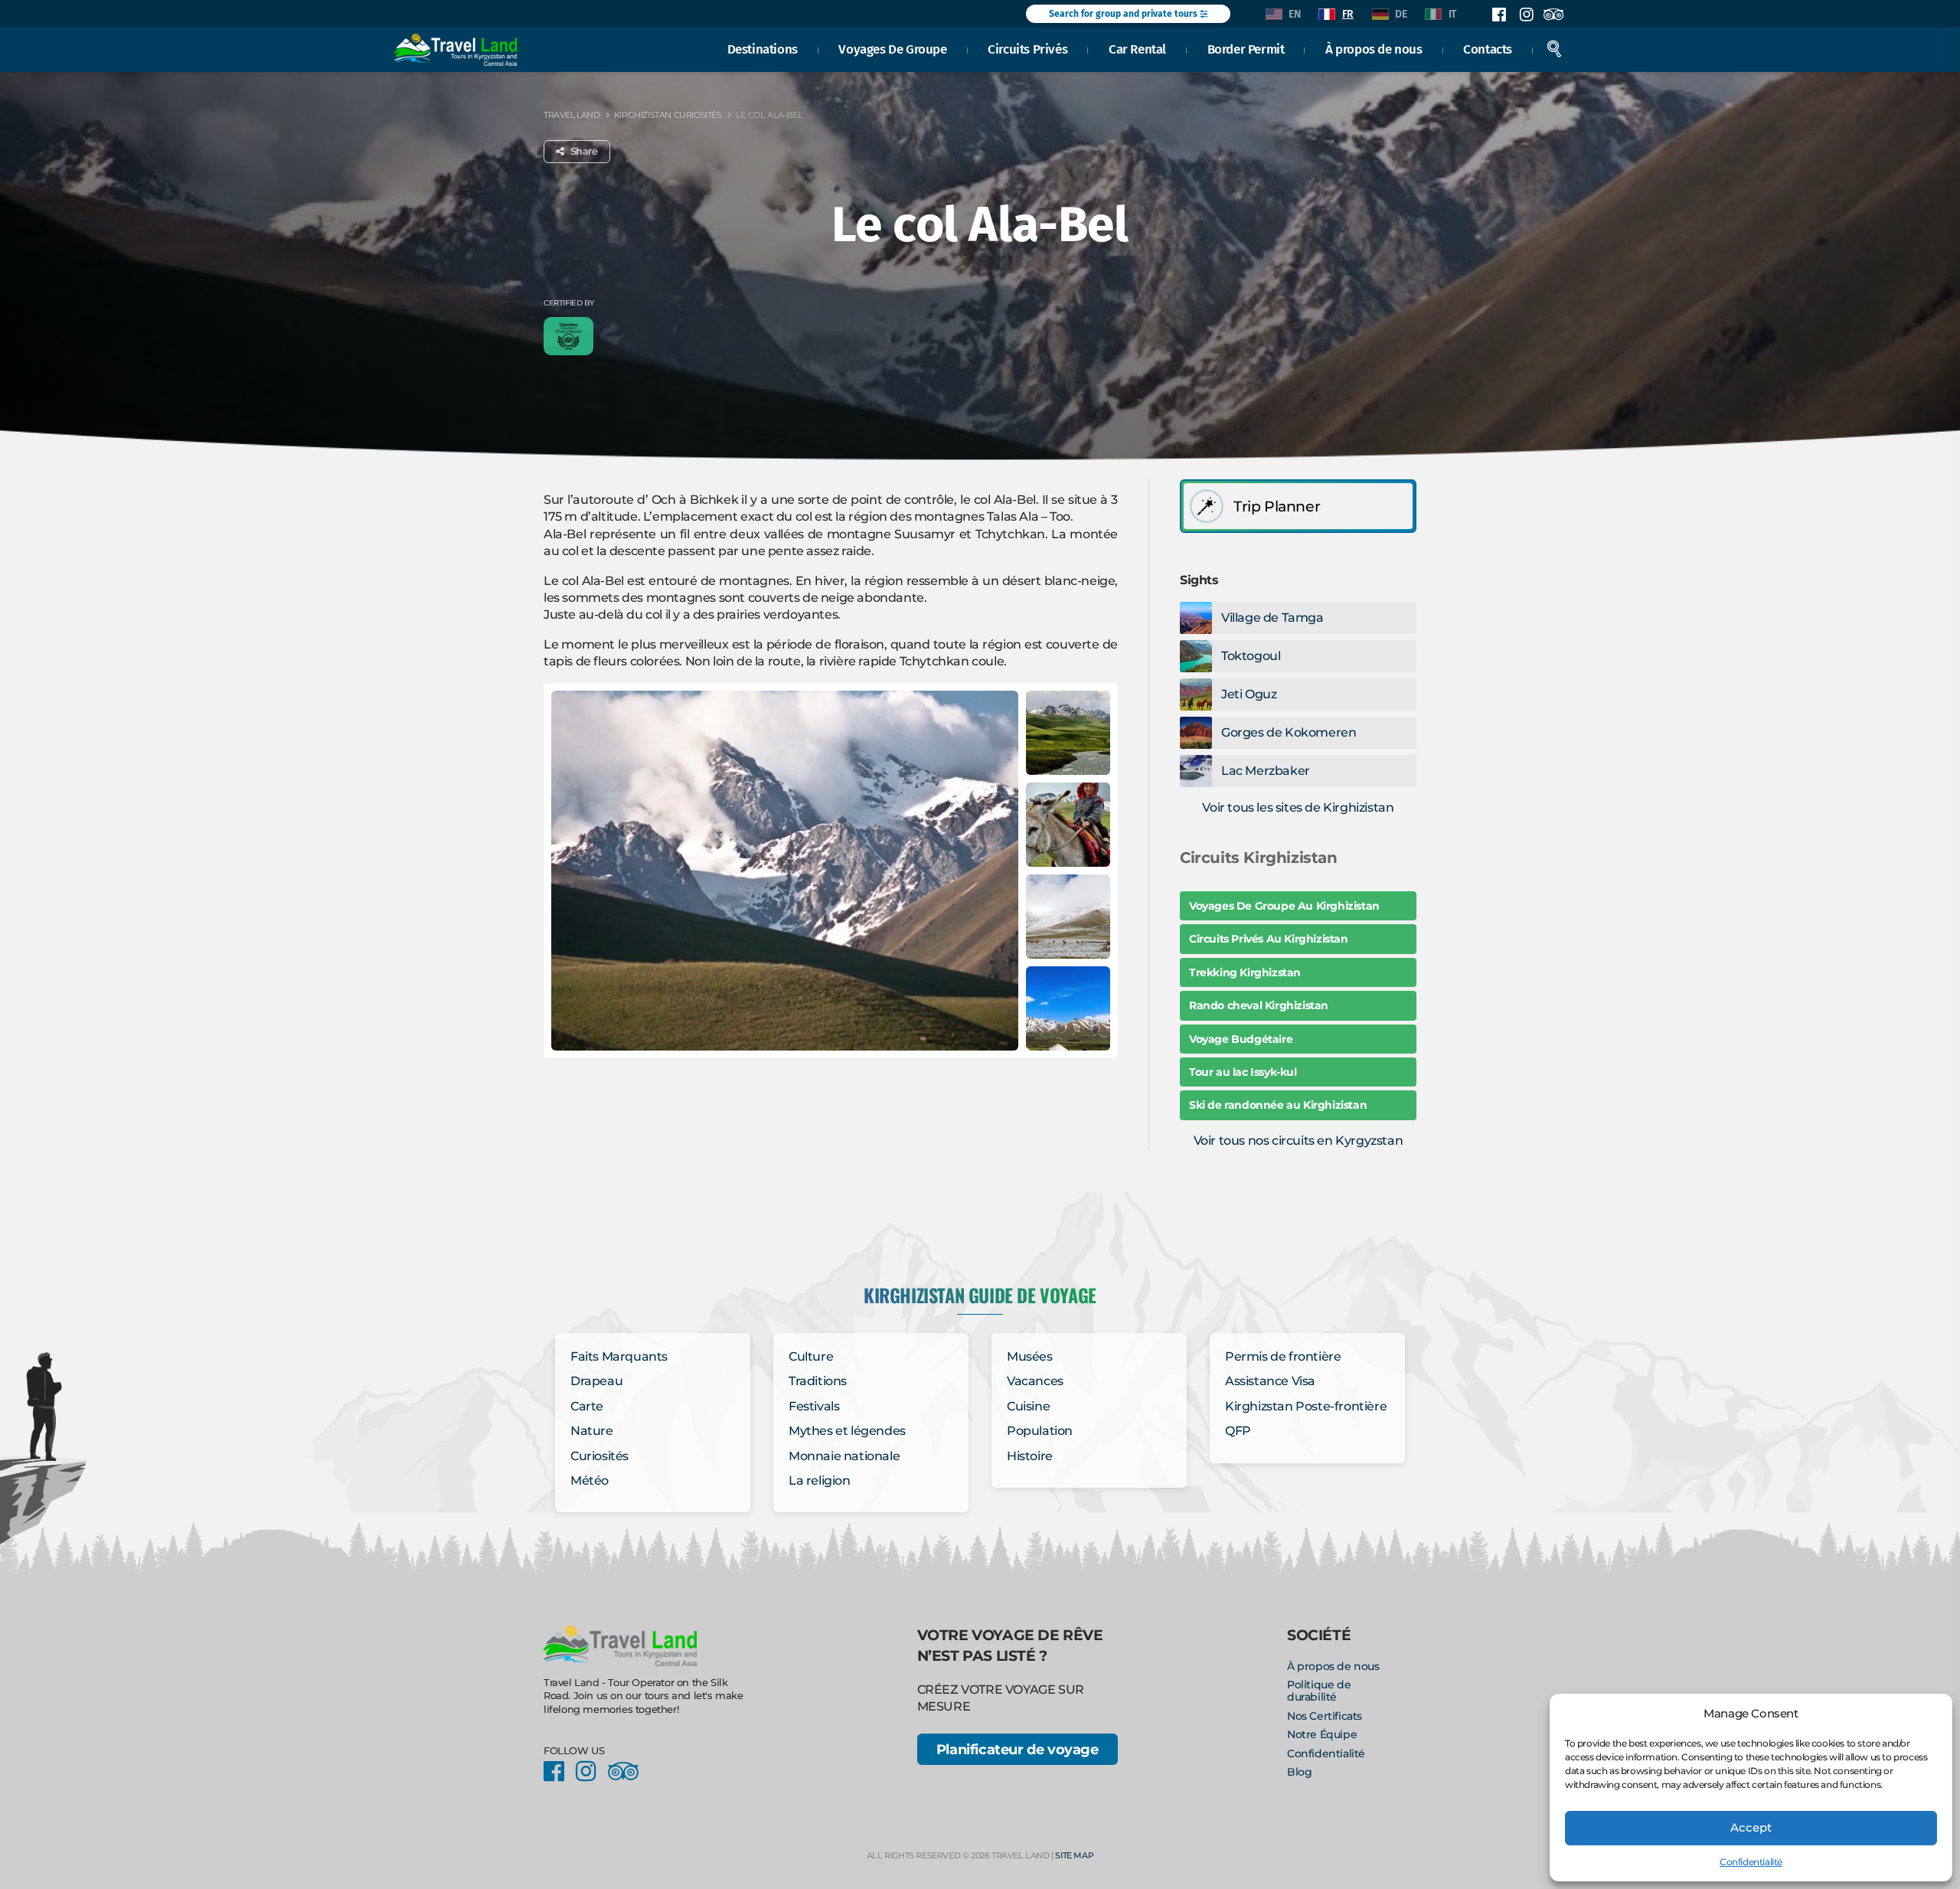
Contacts (1488, 49)
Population (1040, 1431)
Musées (1030, 1356)
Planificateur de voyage (1018, 1749)
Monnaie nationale (844, 1456)
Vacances (1035, 1381)
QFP (1238, 1431)
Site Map (1074, 1855)
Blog (1299, 1772)
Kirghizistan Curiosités (668, 115)
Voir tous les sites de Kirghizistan (1298, 807)
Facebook (1499, 15)
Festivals (814, 1406)
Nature (592, 1431)
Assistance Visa (1270, 1381)
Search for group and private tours (1124, 14)
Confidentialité (1751, 1862)
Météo (590, 1480)
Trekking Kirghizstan (1245, 972)
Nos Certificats (1325, 1716)
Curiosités (599, 1456)
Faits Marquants (619, 1356)
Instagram (1526, 15)
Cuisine (1028, 1406)
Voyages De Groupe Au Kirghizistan (1284, 906)
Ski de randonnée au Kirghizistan (1278, 1105)
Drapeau (596, 1381)
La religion (820, 1480)
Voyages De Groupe (892, 49)
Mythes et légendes (847, 1431)
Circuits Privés (1027, 49)
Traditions (818, 1381)
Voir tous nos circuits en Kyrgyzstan (1298, 1141)
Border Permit (1246, 49)
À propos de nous (1374, 49)
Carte (587, 1406)
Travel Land (572, 115)
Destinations (763, 49)
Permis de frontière (1283, 1356)
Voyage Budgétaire (1241, 1039)
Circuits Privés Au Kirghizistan (1269, 939)
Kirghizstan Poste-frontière (1306, 1406)
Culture (811, 1356)
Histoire (1030, 1456)
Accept (1751, 1827)
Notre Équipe (1322, 1734)
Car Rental (1137, 49)
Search (1554, 49)
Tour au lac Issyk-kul (1243, 1072)
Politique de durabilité (1319, 1691)
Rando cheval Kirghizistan (1259, 1005)
